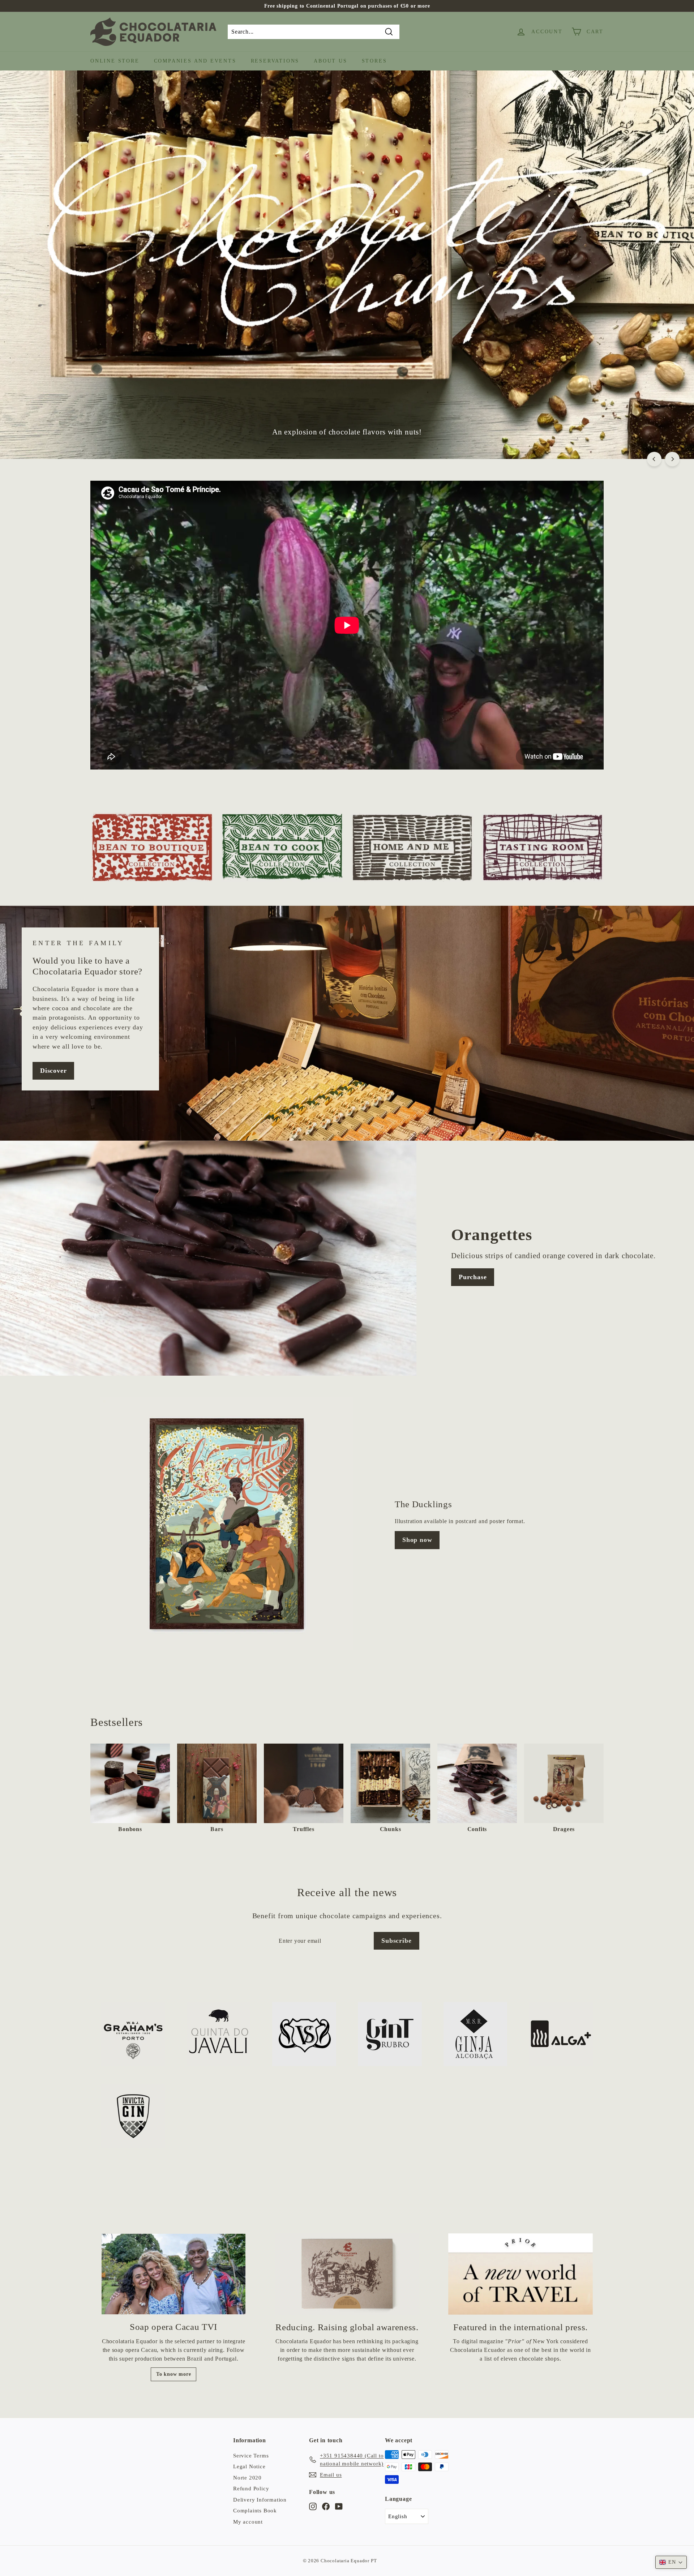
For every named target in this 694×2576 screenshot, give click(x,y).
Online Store (115, 61)
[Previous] (654, 459)
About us (330, 61)
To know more (174, 2374)
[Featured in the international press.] (520, 2274)
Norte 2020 (247, 2478)
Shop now (417, 1540)
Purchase (473, 1277)
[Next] (672, 459)
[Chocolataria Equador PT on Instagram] (313, 2506)
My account (248, 2522)
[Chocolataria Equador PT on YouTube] (339, 2506)
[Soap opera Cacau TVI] (173, 2274)
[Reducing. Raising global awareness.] (347, 2274)
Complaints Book (255, 2511)
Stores (374, 61)
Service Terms (251, 2456)
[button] (671, 2562)
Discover (53, 1071)
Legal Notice (249, 2466)
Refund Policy (251, 2489)
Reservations (275, 61)
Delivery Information (260, 2500)
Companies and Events (195, 61)
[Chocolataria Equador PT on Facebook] (326, 2506)
